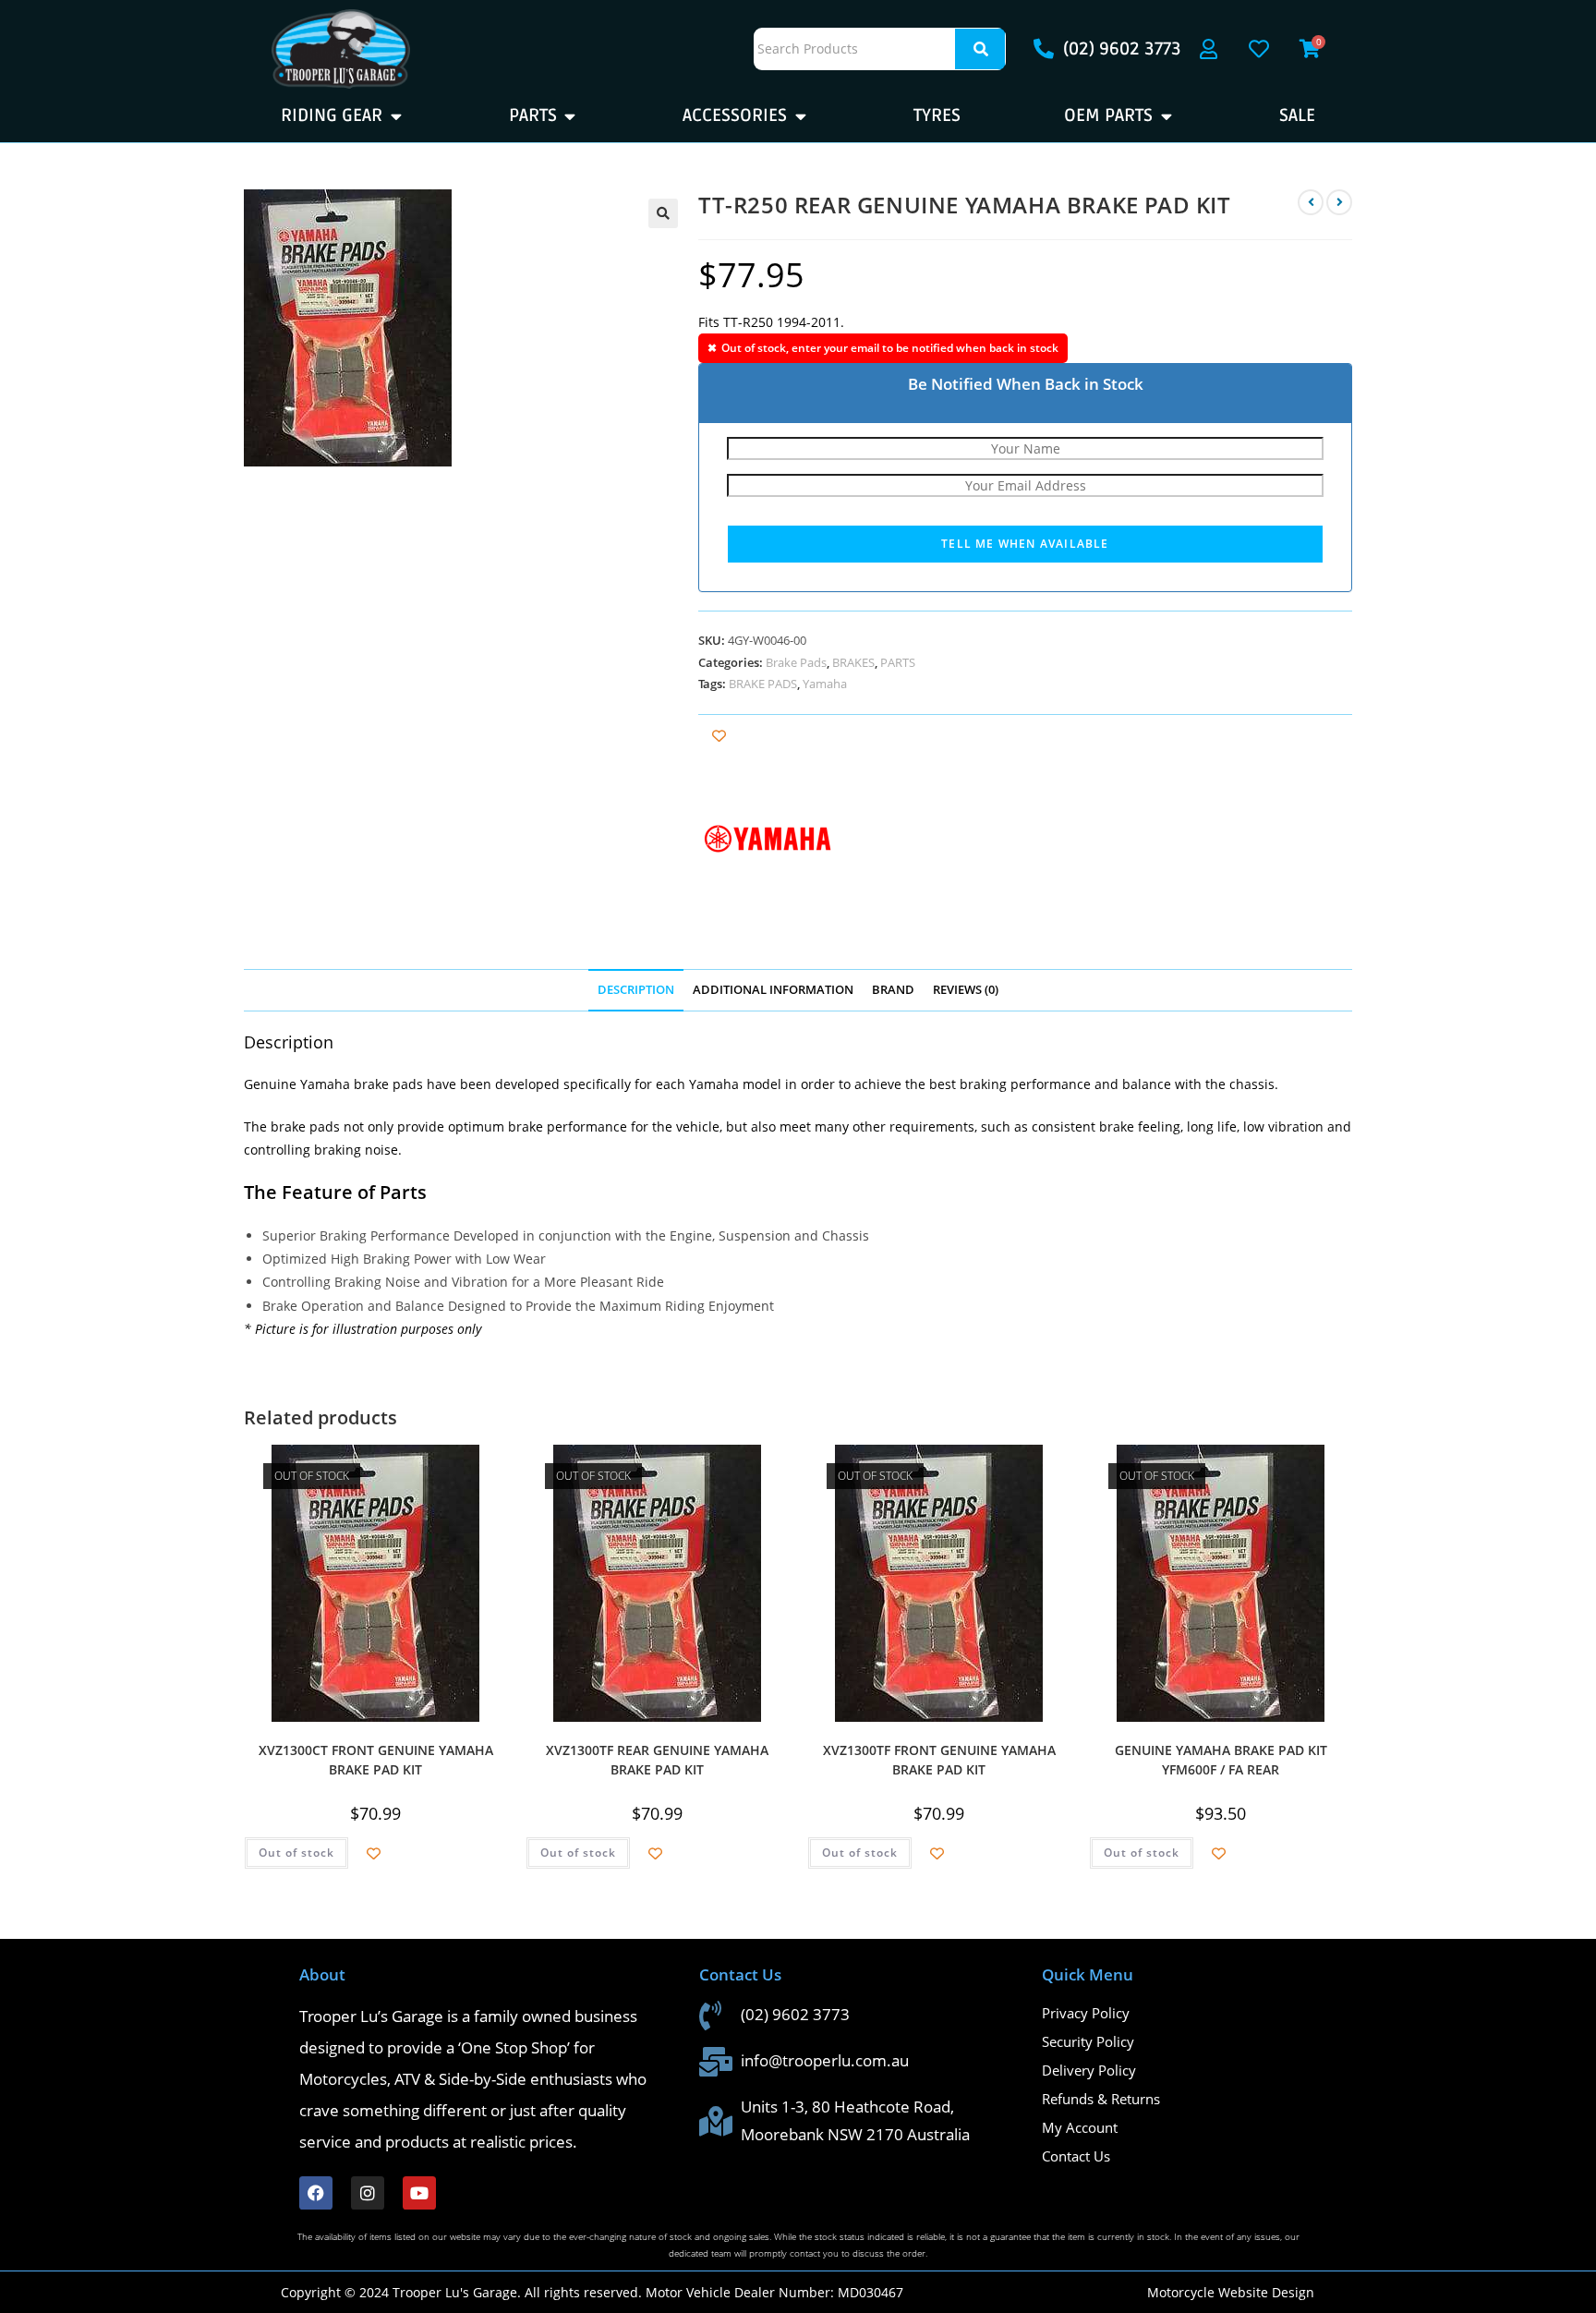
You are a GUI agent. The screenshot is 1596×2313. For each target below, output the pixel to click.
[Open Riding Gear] (396, 116)
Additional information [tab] (773, 990)
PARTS (898, 662)
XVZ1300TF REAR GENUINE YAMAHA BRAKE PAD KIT (657, 1758)
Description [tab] (636, 990)
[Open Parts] (570, 116)
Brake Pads (796, 662)
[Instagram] (368, 2193)
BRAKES (853, 662)
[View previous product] (1311, 202)
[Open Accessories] (800, 116)
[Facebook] (316, 2193)
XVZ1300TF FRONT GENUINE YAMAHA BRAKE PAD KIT (939, 1758)
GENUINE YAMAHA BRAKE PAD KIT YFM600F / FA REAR (1221, 1758)
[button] (663, 213)
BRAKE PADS (763, 684)
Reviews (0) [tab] (966, 990)
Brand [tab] (893, 990)
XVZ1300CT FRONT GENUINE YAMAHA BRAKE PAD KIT (376, 1758)
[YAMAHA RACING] (768, 839)
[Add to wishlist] (719, 736)
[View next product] (1339, 202)
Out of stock (296, 1853)
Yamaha (825, 684)
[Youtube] (419, 2193)
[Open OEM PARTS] (1166, 116)
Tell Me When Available (1025, 544)
